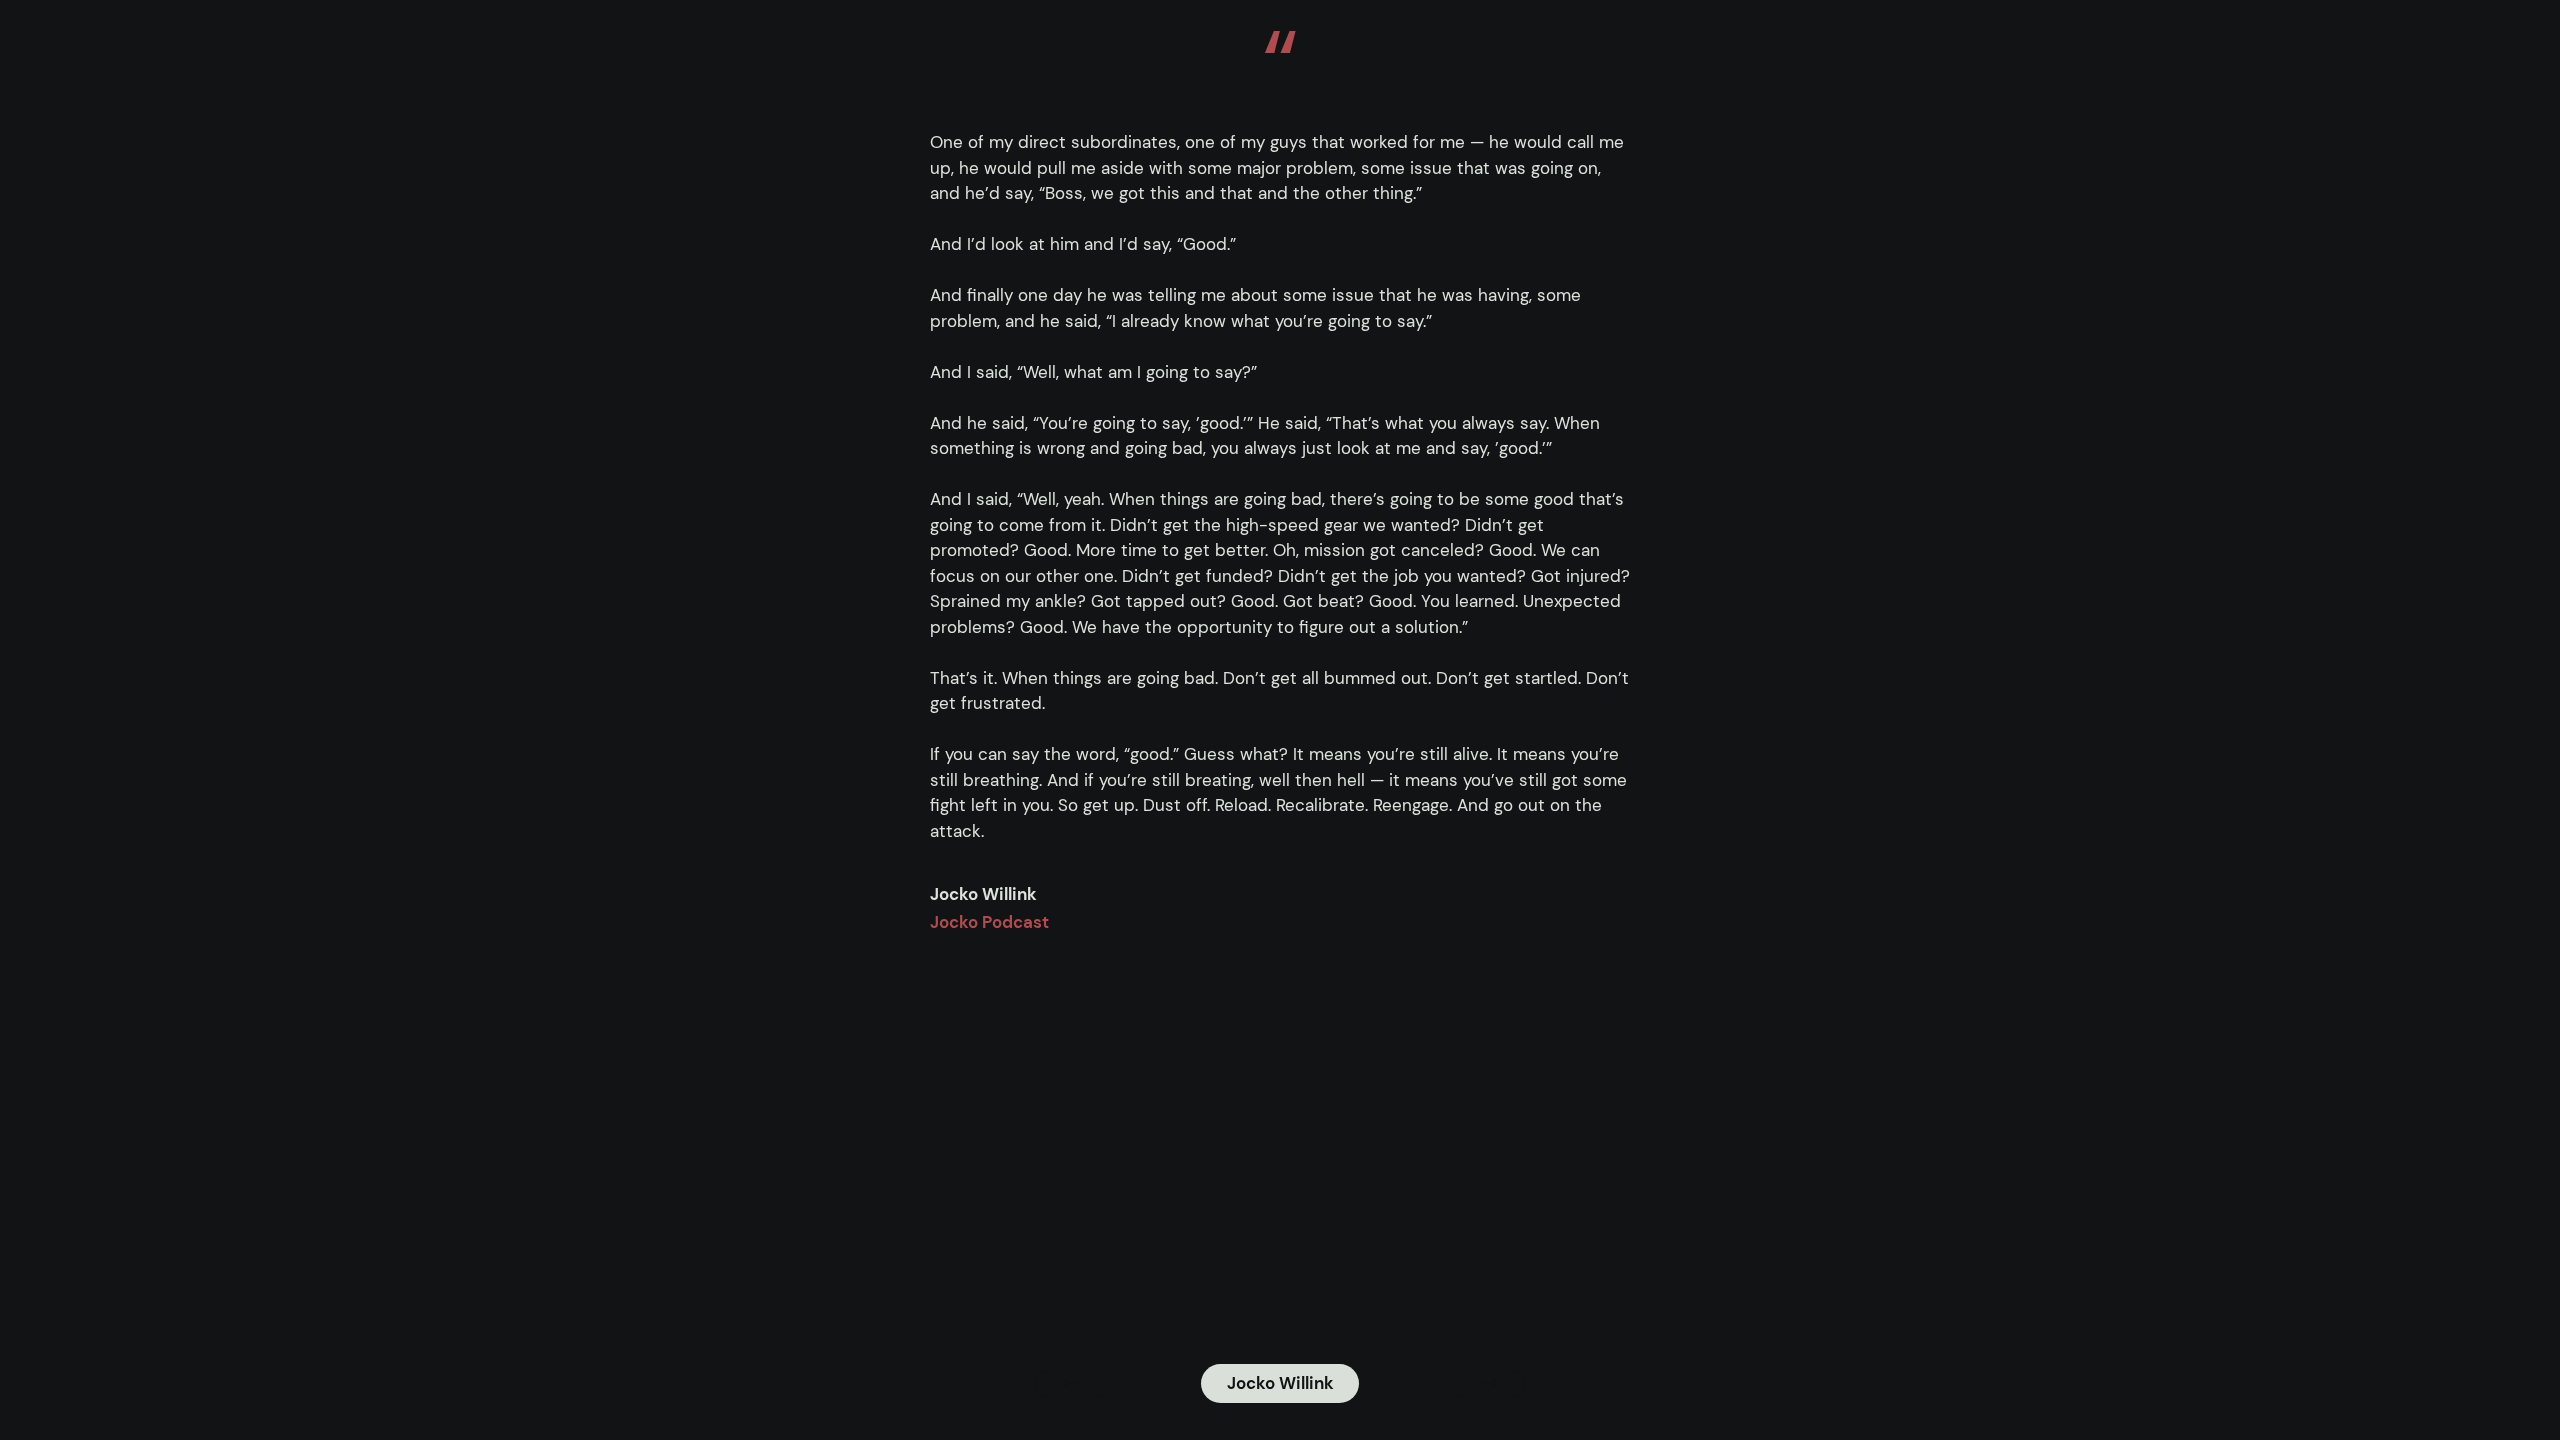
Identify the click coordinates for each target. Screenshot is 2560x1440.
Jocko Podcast (989, 922)
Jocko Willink (1280, 1383)
